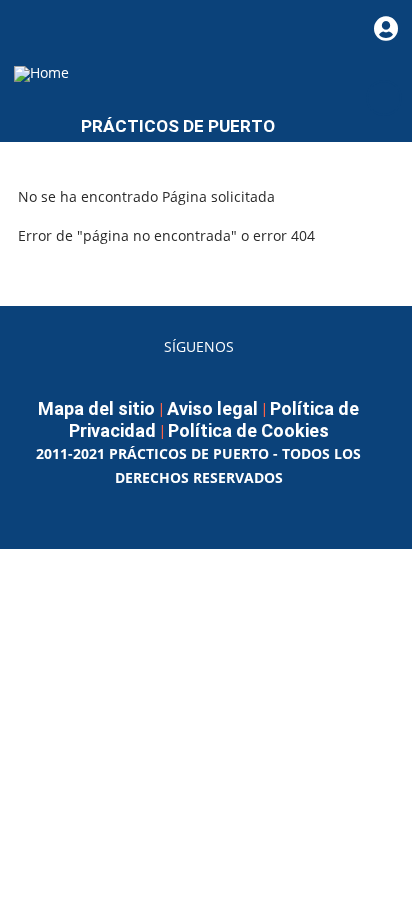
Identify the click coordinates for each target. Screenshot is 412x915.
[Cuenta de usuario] (386, 28)
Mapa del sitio (96, 408)
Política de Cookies (248, 430)
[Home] (41, 72)
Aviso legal (212, 408)
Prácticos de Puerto (178, 126)
